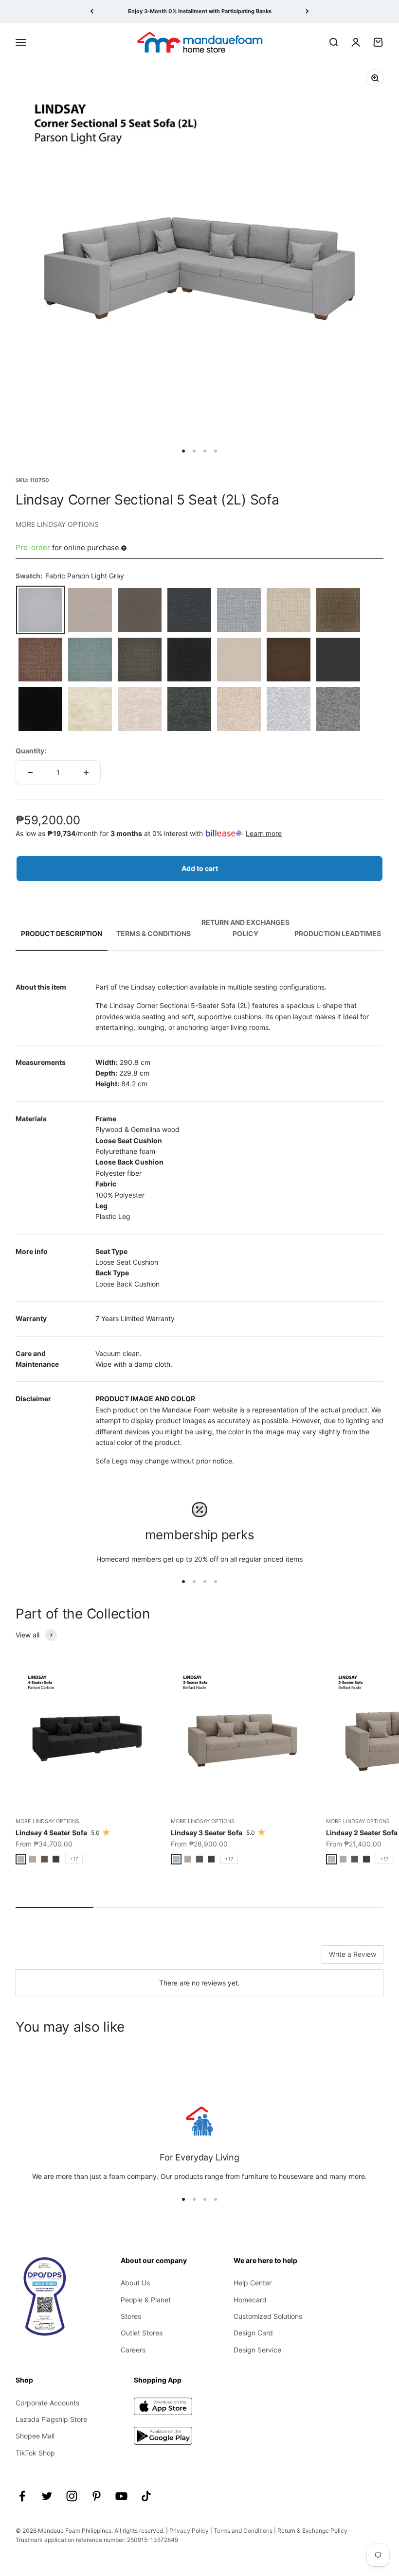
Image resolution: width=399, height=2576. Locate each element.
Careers (133, 2350)
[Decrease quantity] (30, 772)
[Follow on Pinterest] (97, 2496)
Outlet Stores (142, 2333)
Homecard (250, 2300)
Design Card (253, 2333)
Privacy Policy (189, 2531)
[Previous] (92, 11)
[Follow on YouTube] (121, 2496)
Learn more (264, 833)
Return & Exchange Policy (312, 2531)
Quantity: (31, 751)
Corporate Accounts (47, 2403)
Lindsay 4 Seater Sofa (51, 1833)
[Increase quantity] (86, 772)
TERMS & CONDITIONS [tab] (154, 933)
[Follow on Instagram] (72, 2496)
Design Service (257, 2350)
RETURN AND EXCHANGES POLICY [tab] (245, 928)
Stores (131, 2316)
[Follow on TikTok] (146, 2496)
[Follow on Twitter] (47, 2496)
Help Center (253, 2283)
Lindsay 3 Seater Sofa (207, 1833)
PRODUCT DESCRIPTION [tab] (62, 933)
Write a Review (353, 1954)
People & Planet (146, 2300)
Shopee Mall (35, 2436)
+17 (74, 1859)
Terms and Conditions (243, 2531)
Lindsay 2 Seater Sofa (362, 1833)
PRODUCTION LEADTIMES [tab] (338, 933)
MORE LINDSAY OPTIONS (57, 524)
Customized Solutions (268, 2316)
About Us (135, 2283)
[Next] (307, 11)
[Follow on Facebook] (22, 2496)
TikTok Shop (35, 2453)
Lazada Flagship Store (51, 2419)
